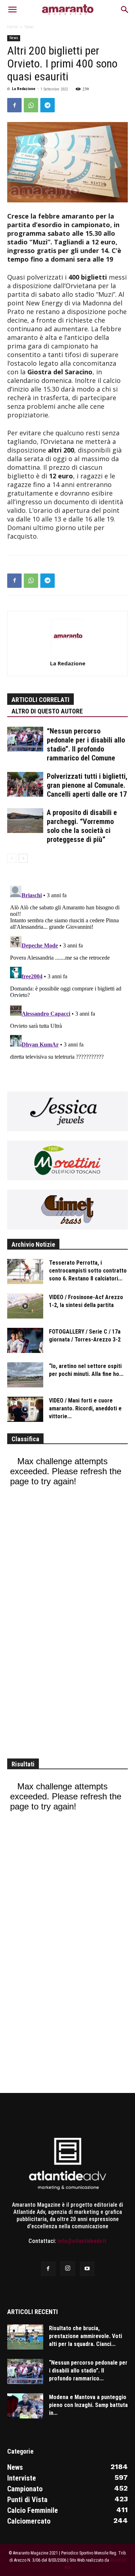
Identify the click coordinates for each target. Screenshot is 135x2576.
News (29, 27)
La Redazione (24, 89)
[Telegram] (48, 105)
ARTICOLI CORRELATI (40, 700)
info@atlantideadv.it (82, 2241)
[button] (12, 10)
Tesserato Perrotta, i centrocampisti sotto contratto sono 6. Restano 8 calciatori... (88, 1271)
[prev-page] (12, 858)
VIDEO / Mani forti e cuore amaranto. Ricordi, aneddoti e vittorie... (85, 1408)
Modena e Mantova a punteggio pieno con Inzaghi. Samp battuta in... (88, 2405)
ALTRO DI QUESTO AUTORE (47, 711)
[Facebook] (14, 105)
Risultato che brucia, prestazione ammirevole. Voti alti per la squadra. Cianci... (85, 2336)
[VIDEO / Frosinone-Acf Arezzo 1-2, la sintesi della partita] (25, 1306)
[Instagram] (68, 2268)
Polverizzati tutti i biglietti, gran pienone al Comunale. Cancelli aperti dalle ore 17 (87, 785)
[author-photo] (68, 653)
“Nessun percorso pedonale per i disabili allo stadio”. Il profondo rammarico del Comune (86, 744)
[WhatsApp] (31, 105)
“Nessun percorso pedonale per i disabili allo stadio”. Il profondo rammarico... (88, 2371)
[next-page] (23, 858)
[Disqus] (67, 973)
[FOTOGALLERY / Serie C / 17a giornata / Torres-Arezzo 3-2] (25, 1340)
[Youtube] (87, 2269)
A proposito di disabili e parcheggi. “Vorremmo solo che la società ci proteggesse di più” (82, 826)
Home (12, 27)
